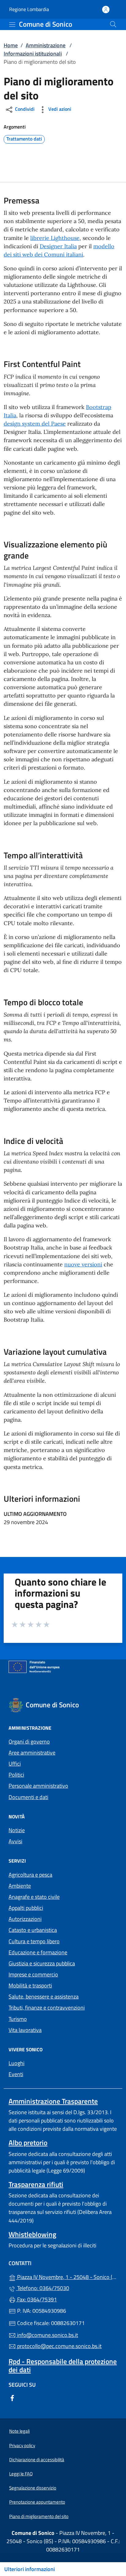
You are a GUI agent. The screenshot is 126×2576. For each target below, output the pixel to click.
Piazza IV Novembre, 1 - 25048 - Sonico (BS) (67, 2276)
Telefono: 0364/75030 (43, 2288)
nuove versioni (83, 1264)
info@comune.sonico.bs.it (47, 2335)
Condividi (24, 109)
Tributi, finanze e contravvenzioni (47, 2008)
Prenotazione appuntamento (37, 2502)
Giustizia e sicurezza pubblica (42, 1963)
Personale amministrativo (38, 1786)
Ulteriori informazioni (30, 2569)
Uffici (15, 1764)
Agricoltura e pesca (30, 1875)
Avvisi (15, 1841)
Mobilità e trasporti (30, 1985)
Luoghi (17, 2063)
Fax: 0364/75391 (36, 2299)
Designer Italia (58, 246)
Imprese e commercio (33, 1974)
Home (11, 45)
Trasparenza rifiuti (36, 2184)
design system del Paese (35, 424)
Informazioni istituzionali (33, 54)
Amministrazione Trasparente (53, 2101)
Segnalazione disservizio (33, 2488)
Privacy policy (22, 2445)
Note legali (19, 2431)
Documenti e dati (28, 1797)
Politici (16, 1775)
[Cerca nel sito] (113, 24)
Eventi (16, 2074)
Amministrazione (46, 45)
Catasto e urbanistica (33, 1930)
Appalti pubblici (26, 1908)
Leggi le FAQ (21, 2474)
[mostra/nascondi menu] (12, 25)
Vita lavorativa (25, 2030)
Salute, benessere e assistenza (44, 1997)
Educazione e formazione (38, 1952)
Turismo (18, 2019)
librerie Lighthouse (55, 238)
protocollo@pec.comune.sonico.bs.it (59, 2346)
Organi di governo (29, 1742)
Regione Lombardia (29, 9)
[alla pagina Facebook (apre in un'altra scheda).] (12, 2398)
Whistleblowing (32, 2234)
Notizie (17, 1830)
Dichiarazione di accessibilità (37, 2460)
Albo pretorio (28, 2143)
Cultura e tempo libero (34, 1941)
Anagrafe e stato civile (34, 1897)
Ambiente (20, 1886)
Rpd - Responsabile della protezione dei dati (63, 2366)
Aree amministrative (32, 1753)
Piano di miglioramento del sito (39, 2516)
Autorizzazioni (25, 1919)
